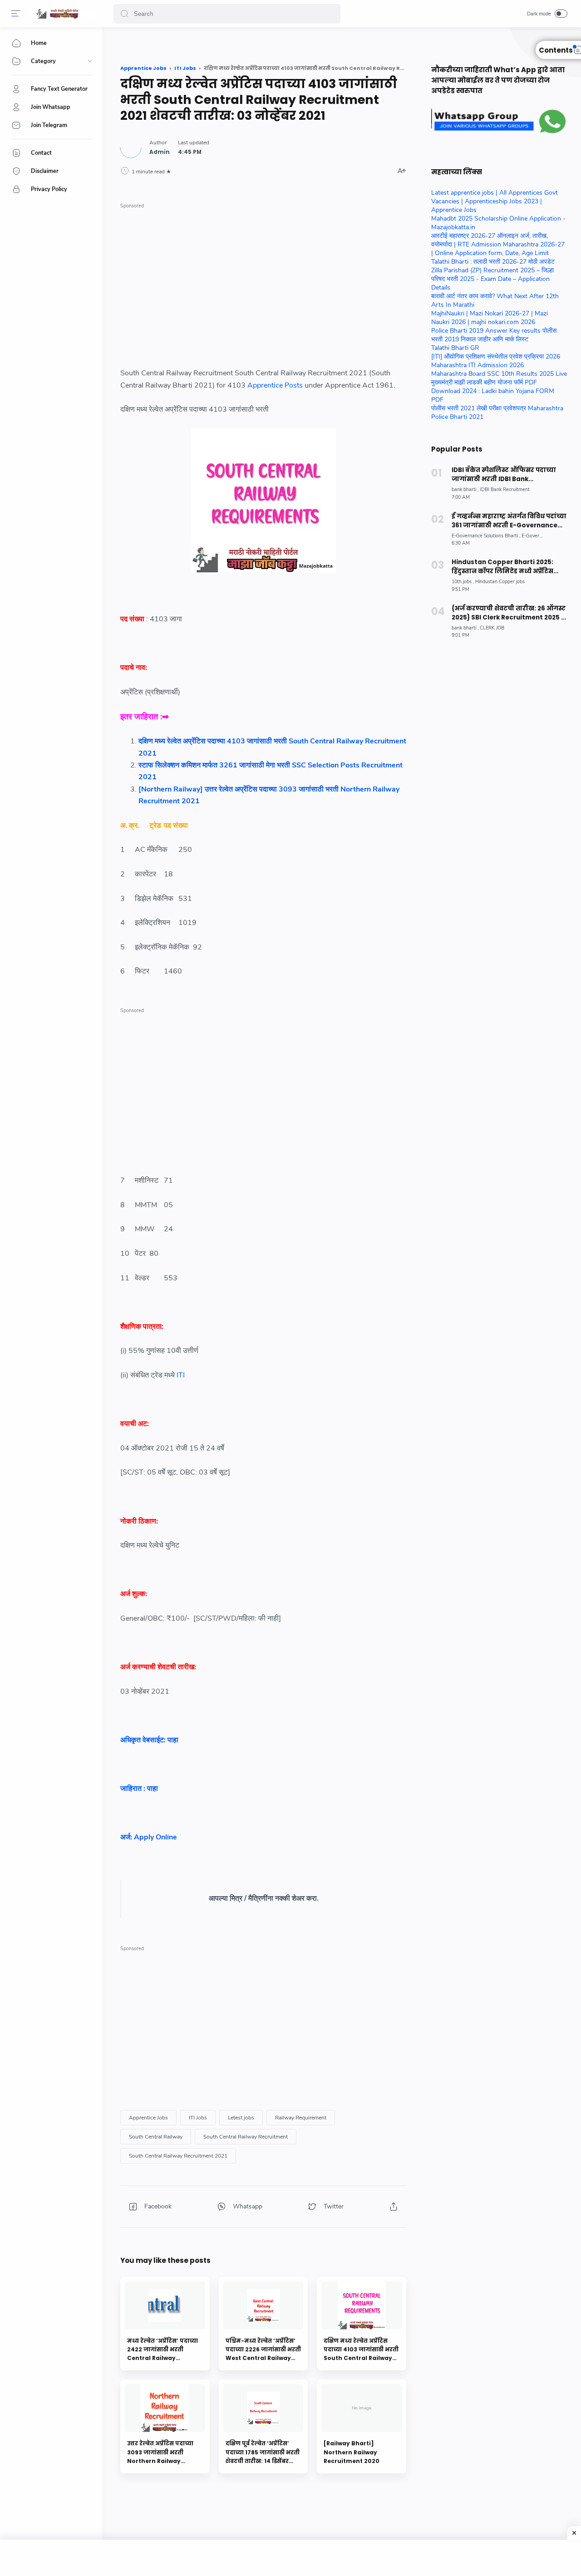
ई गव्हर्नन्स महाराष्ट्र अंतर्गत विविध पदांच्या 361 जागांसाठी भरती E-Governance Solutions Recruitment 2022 (509, 521)
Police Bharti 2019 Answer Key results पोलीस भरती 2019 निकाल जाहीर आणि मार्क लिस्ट (494, 335)
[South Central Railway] (156, 2137)
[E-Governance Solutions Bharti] (486, 536)
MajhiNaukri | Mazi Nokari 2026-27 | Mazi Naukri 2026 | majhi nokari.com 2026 (490, 318)
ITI (182, 1375)
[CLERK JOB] (492, 628)
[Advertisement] (263, 276)
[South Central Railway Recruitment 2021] (178, 2156)
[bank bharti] (465, 489)
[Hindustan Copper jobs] (500, 582)
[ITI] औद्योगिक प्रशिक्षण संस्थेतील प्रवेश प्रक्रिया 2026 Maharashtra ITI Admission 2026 (496, 361)
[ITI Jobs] (198, 2118)
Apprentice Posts (275, 385)
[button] (124, 14)
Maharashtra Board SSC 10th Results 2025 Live (499, 374)
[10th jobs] (463, 582)
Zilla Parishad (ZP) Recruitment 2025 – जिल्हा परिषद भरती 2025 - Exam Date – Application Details (492, 279)
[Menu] (16, 14)
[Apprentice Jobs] (148, 2118)
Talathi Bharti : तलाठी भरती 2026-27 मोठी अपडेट (493, 262)
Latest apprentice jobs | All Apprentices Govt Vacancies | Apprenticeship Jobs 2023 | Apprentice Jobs (495, 201)
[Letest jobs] (241, 2118)
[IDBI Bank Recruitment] (505, 489)
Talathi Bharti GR (455, 348)
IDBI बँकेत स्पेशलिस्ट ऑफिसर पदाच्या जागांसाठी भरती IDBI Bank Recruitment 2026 (504, 475)
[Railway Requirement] (301, 2118)
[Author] (160, 152)
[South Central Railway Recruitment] (246, 2137)
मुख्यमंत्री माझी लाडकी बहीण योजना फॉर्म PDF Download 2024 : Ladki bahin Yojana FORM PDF (493, 391)
